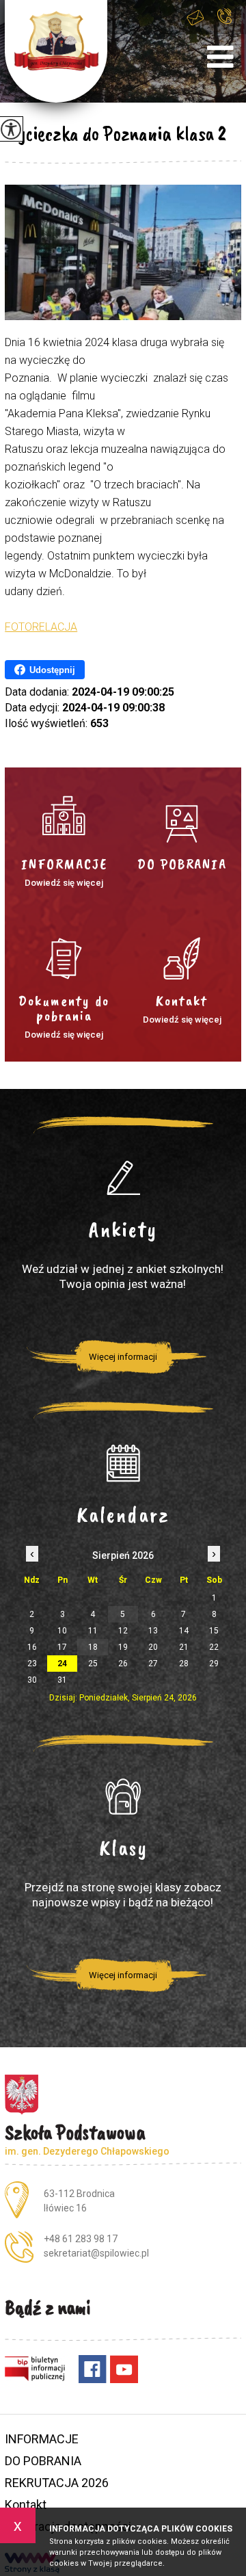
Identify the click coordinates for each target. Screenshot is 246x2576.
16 (32, 1647)
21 (184, 1647)
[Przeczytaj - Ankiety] (123, 1178)
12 (123, 1631)
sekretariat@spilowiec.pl (200, 25)
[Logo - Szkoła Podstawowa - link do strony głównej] (56, 51)
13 (153, 1631)
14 (184, 1631)
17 (62, 1647)
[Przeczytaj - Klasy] (123, 1796)
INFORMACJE (42, 2439)
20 (153, 1647)
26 (123, 1664)
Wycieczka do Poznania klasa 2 (115, 133)
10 (62, 1631)
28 (184, 1664)
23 (32, 1664)
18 (93, 1647)
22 (214, 1647)
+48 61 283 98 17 (228, 25)
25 (93, 1664)
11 (93, 1631)
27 (153, 1664)
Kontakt (26, 2505)
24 (62, 1664)
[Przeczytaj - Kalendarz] (123, 1463)
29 (214, 1664)
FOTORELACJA (41, 627)
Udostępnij (52, 670)
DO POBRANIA (43, 2461)
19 (123, 1647)
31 (62, 1680)
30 (32, 1680)
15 (214, 1631)
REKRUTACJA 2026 (57, 2483)
